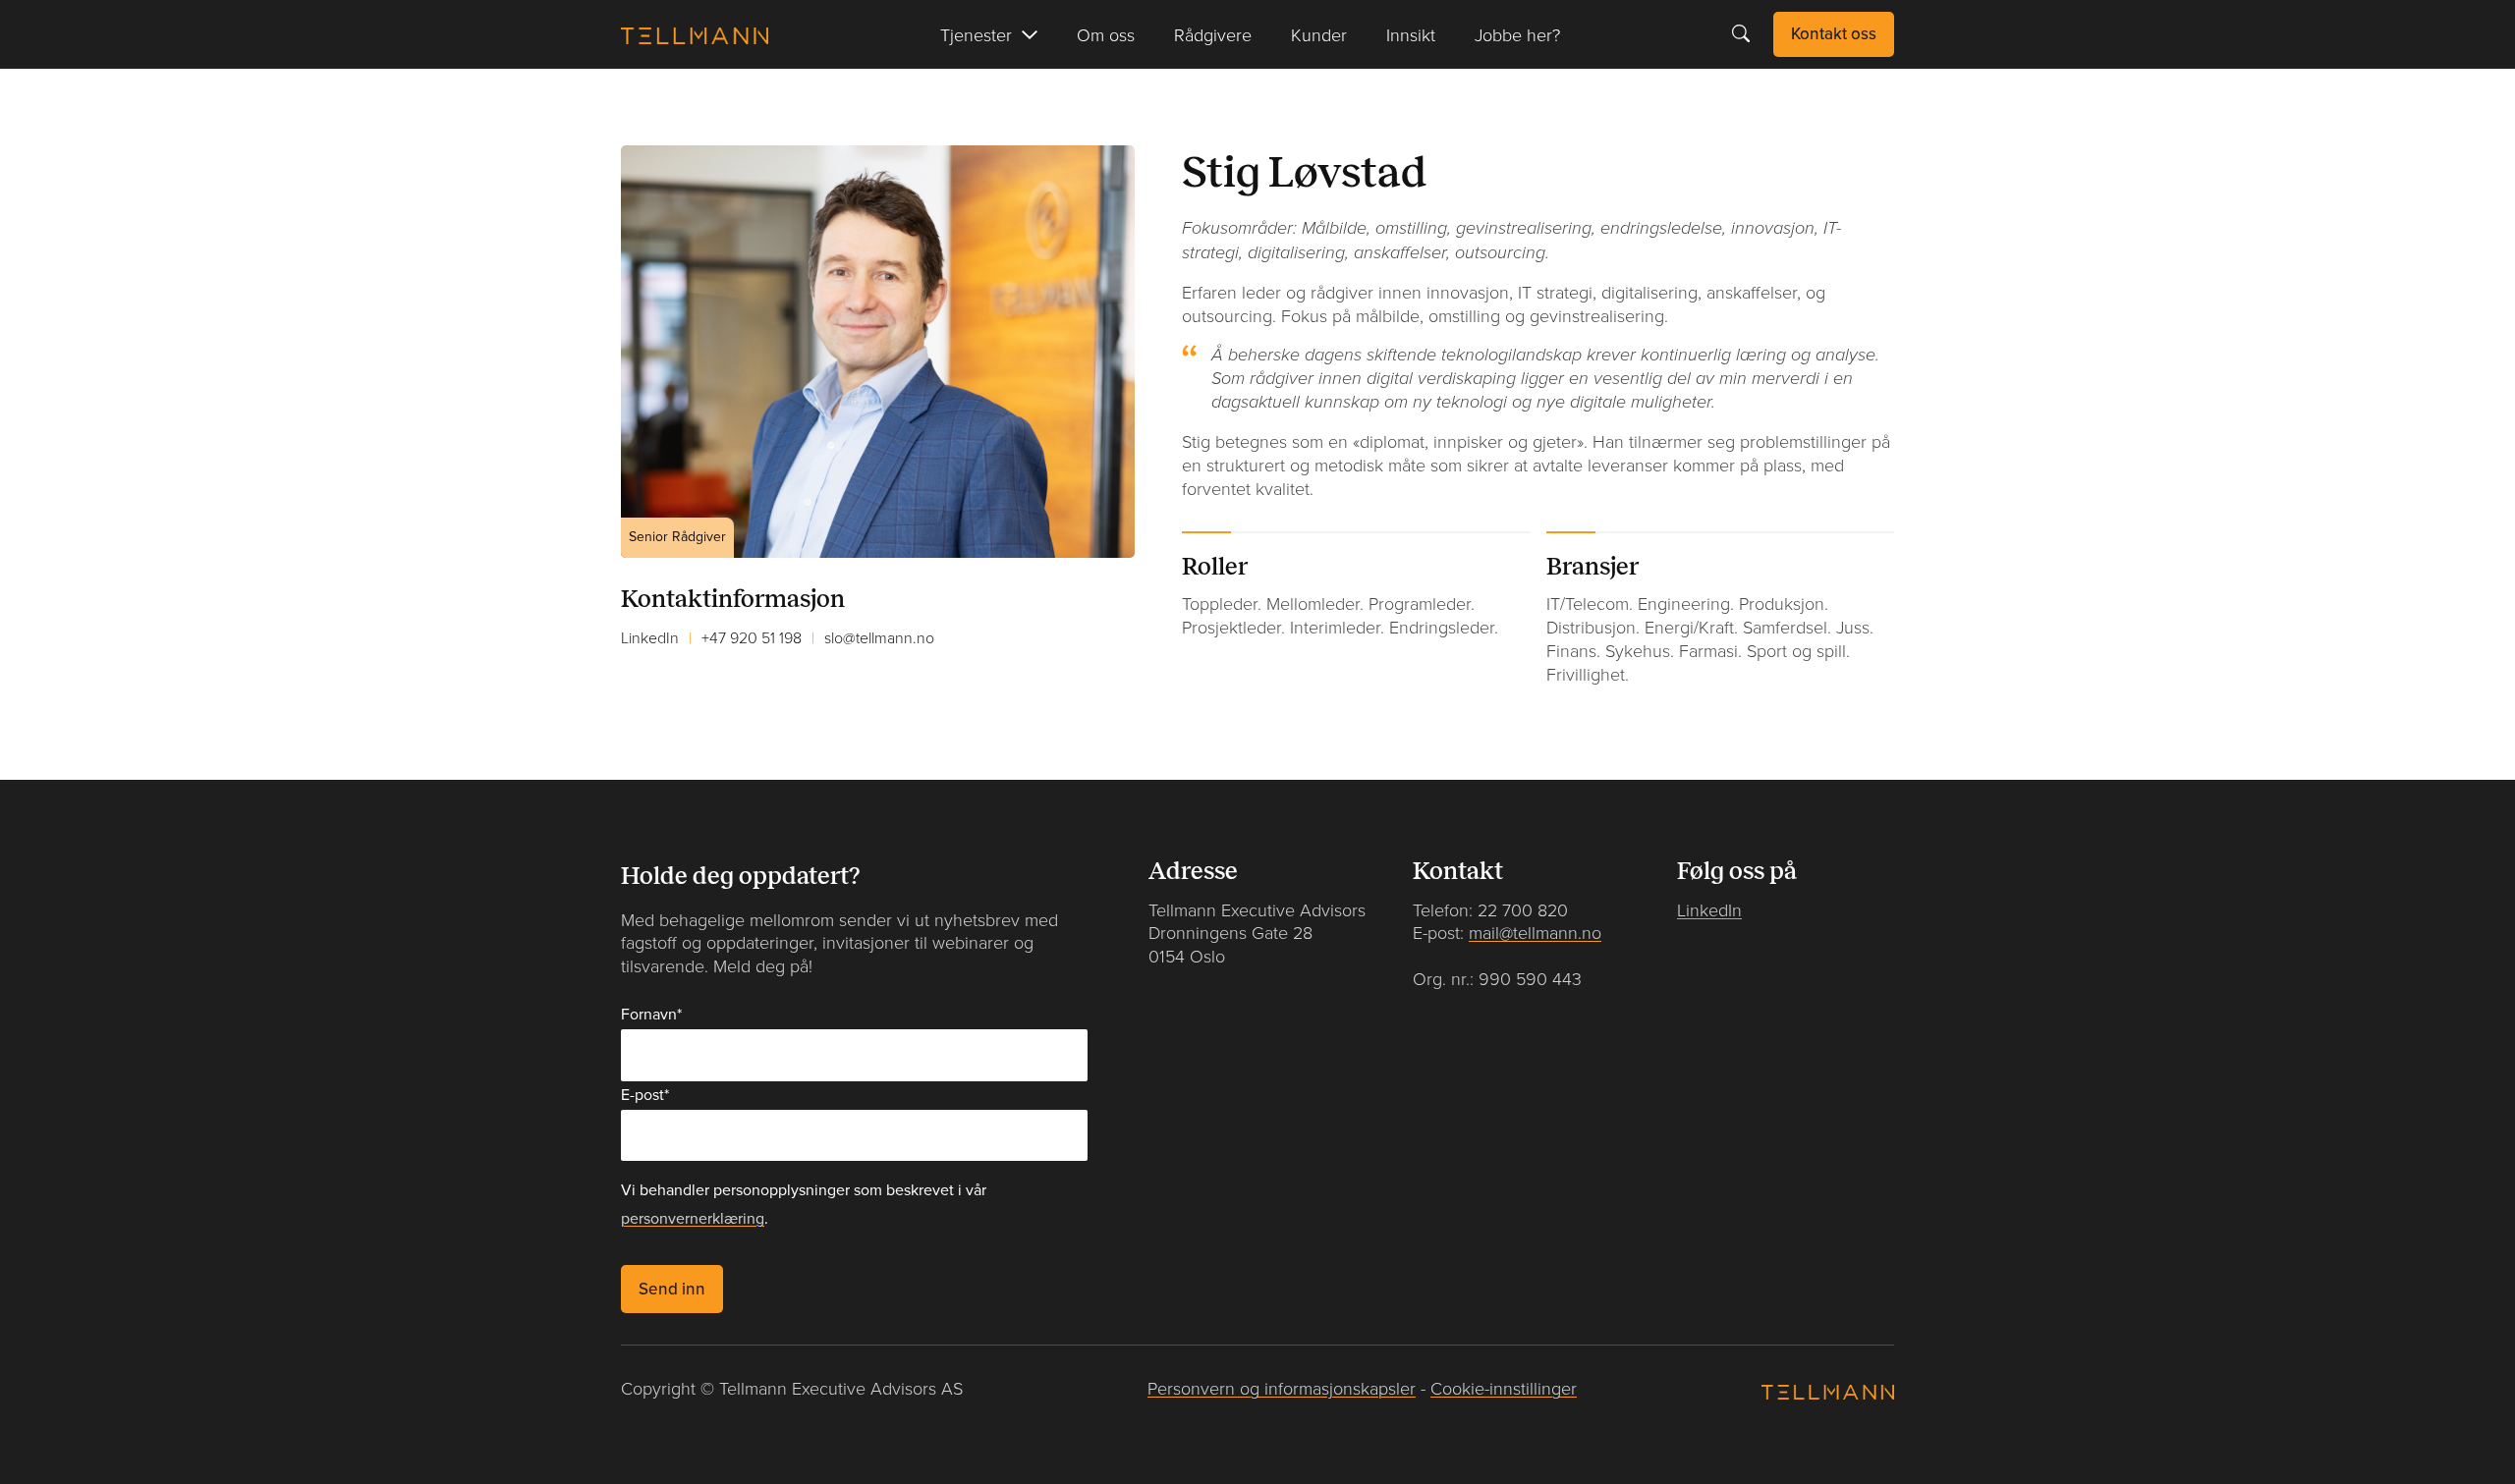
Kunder (1319, 34)
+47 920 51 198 (752, 637)
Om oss (1106, 34)
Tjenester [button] (976, 34)
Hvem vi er (663, 100)
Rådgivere (1213, 34)
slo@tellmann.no (879, 637)
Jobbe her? (1517, 34)
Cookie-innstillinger (1504, 1388)
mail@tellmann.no (1535, 933)
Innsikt (1411, 34)
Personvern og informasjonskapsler (1282, 1388)
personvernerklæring (693, 1219)
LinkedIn (650, 637)
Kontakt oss (1834, 33)
